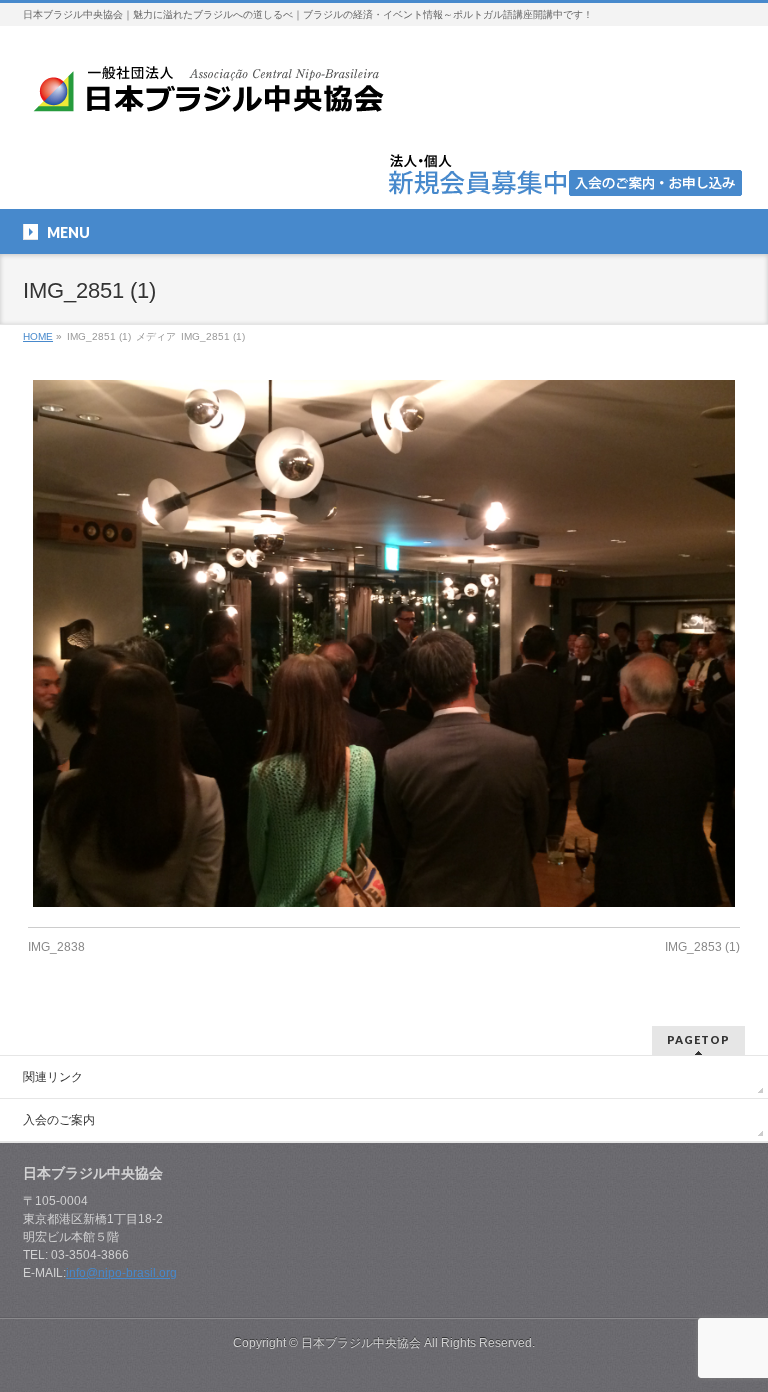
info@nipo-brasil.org (121, 1273)
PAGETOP (698, 1039)
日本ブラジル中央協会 (361, 1343)
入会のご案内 (59, 1120)
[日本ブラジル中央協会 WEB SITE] (216, 96)
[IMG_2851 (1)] (384, 643)
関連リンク (53, 1077)
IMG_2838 (56, 947)
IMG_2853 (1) (702, 947)
